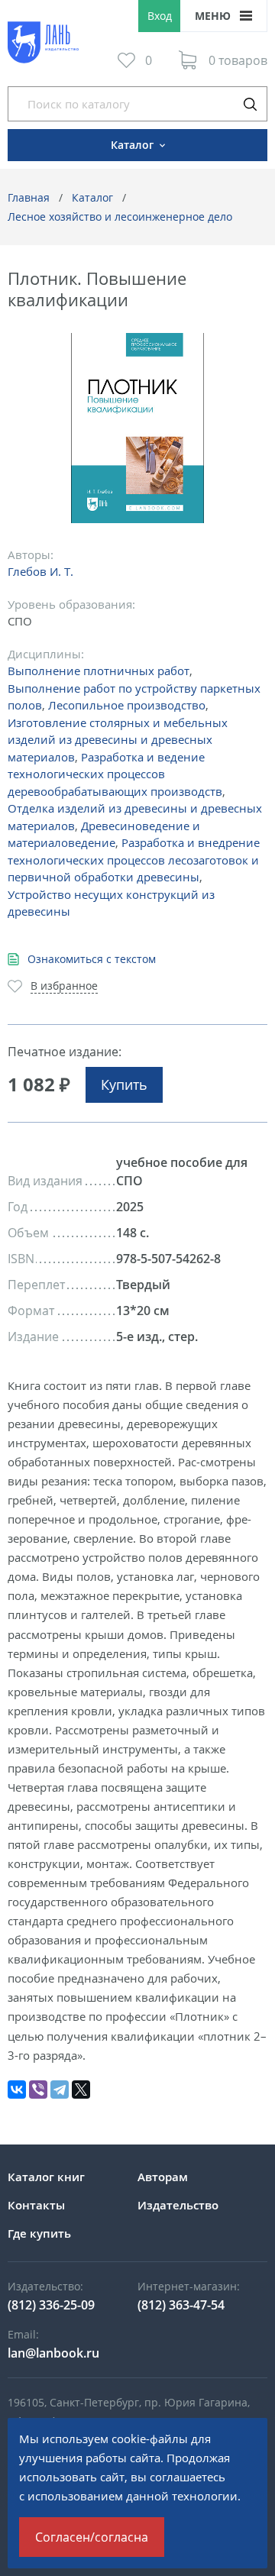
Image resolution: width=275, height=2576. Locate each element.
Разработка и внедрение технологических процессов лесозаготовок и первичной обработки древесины (134, 860)
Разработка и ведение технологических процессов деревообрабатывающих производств (115, 774)
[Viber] (38, 2090)
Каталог (92, 197)
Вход (160, 16)
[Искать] (250, 104)
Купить (124, 1084)
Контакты (36, 2205)
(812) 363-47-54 (181, 2305)
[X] (81, 2090)
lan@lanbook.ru (53, 2353)
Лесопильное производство (127, 705)
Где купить (39, 2233)
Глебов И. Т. (40, 571)
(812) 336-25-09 (51, 2305)
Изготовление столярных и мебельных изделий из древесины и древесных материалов (118, 740)
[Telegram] (60, 2090)
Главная (29, 197)
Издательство (178, 2205)
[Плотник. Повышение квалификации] (138, 428)
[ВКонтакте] (17, 2090)
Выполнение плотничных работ (99, 671)
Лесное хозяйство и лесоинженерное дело (120, 217)
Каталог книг (46, 2177)
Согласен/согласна (92, 2537)
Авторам (163, 2177)
